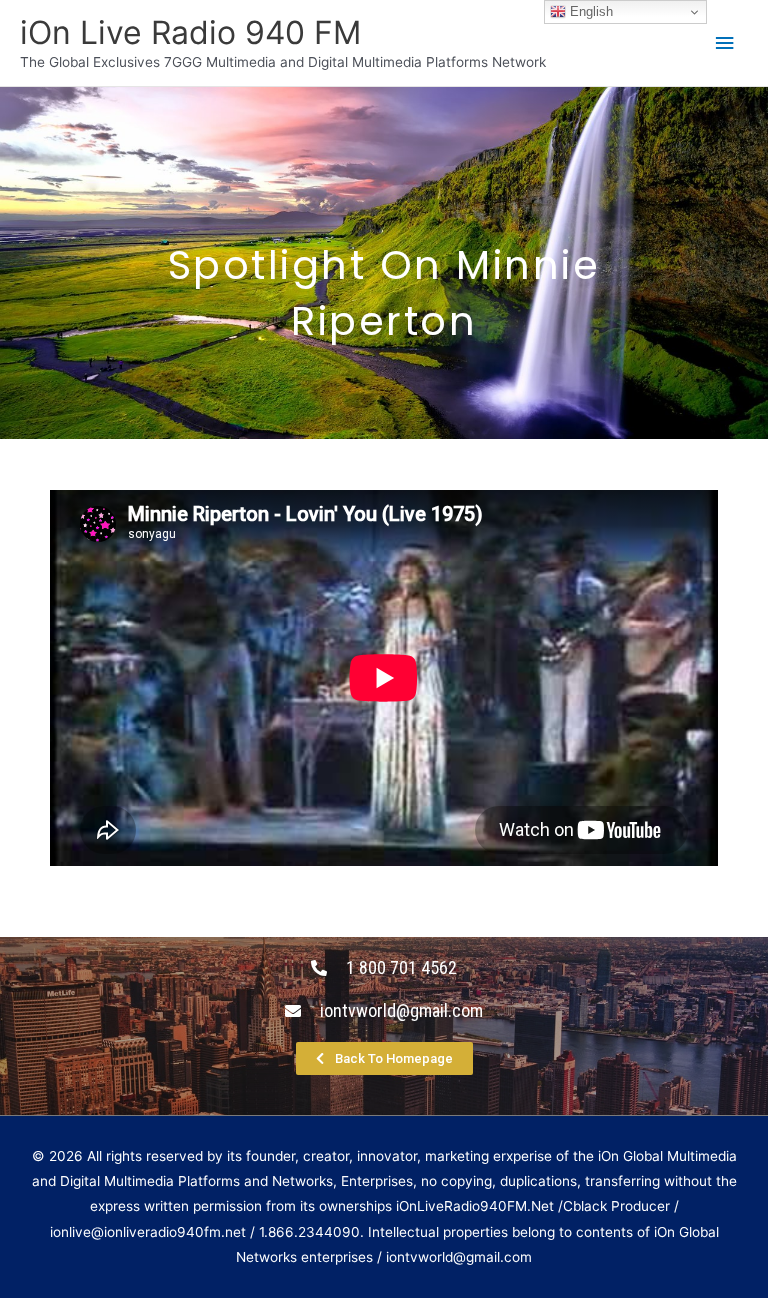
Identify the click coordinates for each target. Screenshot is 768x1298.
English (589, 11)
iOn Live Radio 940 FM (190, 32)
